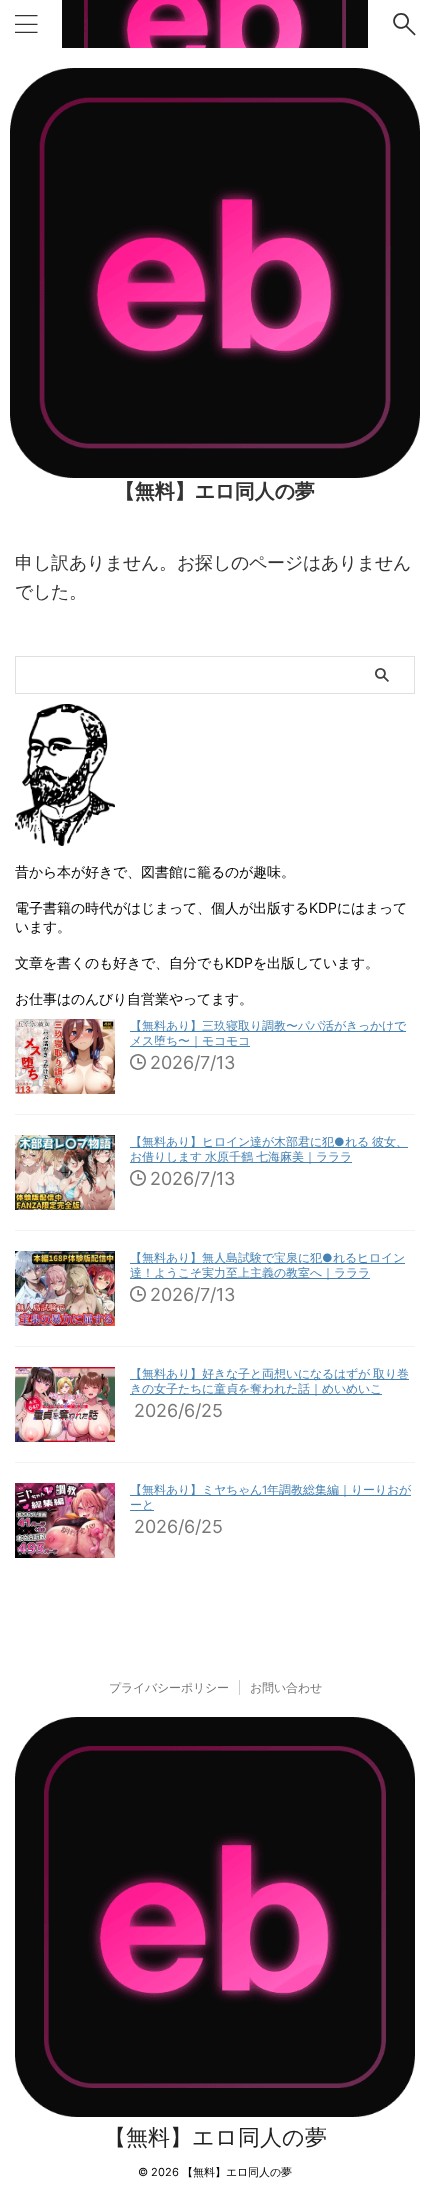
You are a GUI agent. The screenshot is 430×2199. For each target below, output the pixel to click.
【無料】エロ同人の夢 (215, 491)
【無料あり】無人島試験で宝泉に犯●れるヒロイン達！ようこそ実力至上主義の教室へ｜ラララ (267, 1265)
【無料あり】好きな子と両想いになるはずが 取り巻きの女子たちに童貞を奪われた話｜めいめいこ (269, 1381)
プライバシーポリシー (169, 1687)
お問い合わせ (286, 1687)
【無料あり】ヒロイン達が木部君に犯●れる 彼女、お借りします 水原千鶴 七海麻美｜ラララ (269, 1149)
